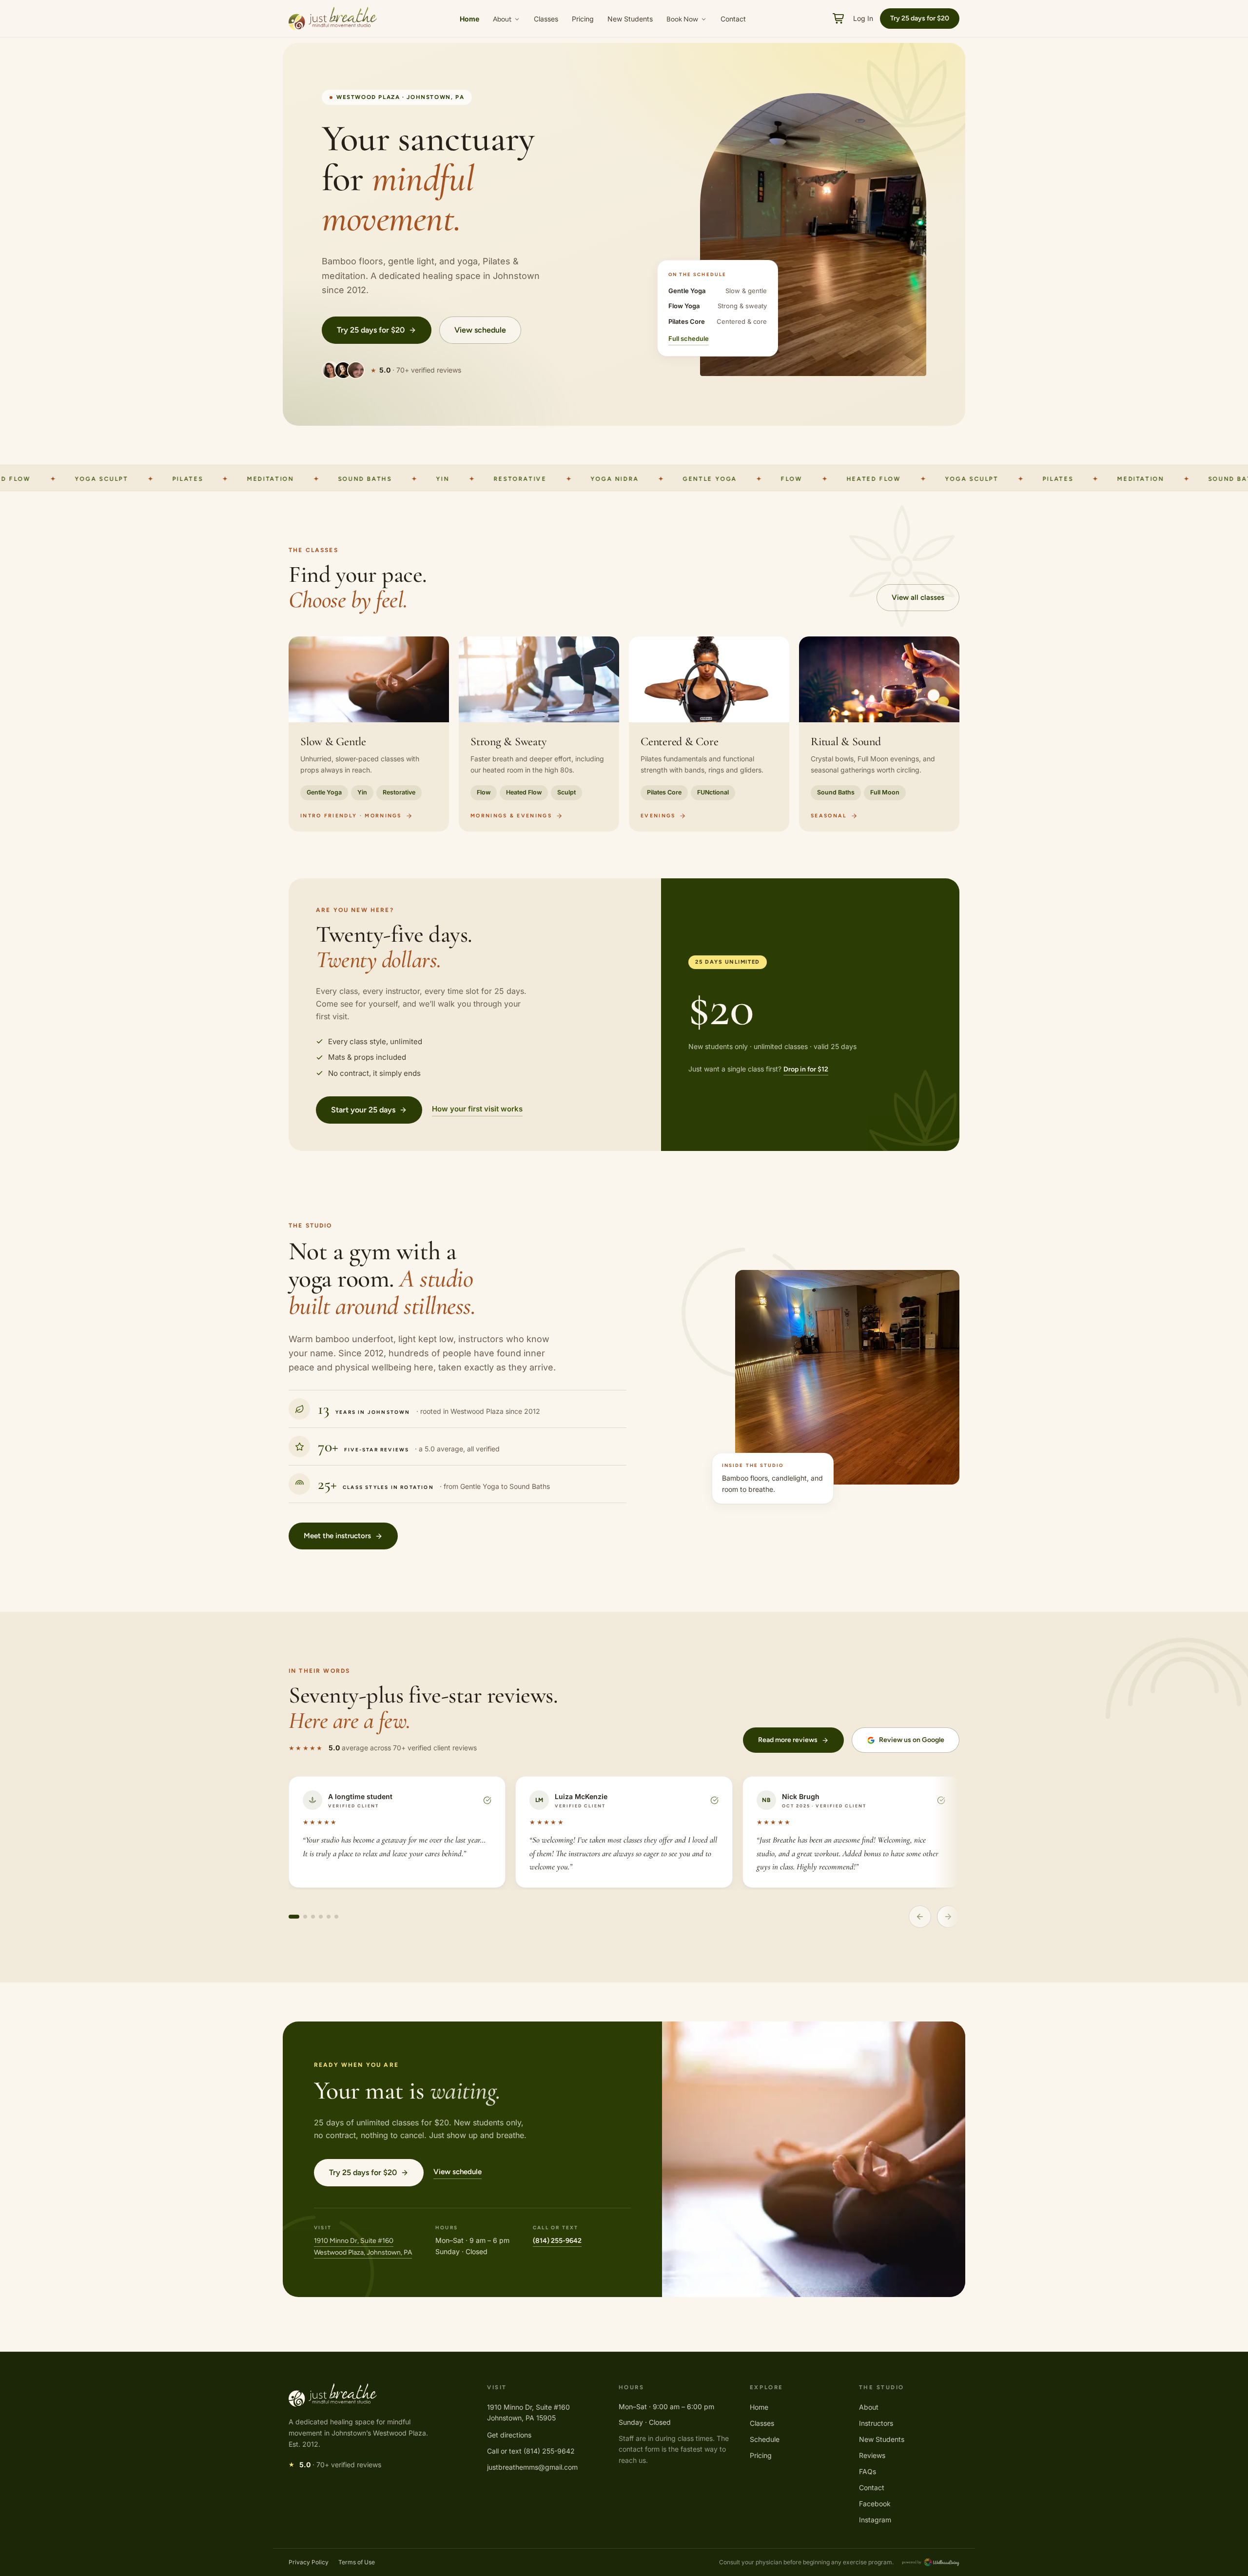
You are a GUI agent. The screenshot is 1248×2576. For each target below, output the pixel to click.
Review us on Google (912, 1740)
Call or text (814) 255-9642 (531, 2451)
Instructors (876, 2423)
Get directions (509, 2435)
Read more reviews (788, 1740)
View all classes (918, 597)
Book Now (682, 19)
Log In (863, 18)
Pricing (583, 19)
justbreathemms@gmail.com (532, 2467)
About (502, 19)
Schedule (765, 2439)
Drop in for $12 (806, 1069)
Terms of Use (357, 2562)
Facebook (875, 2504)
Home (469, 19)
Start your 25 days (363, 1110)
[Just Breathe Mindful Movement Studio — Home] (333, 19)
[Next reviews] (948, 1917)
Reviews (872, 2455)
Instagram (875, 2520)
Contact (733, 19)
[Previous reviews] (920, 1917)
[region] (624, 734)
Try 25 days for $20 (371, 330)
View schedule (480, 330)
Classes (546, 19)
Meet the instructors (337, 1536)
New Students (630, 19)
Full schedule (689, 338)
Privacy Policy (309, 2562)
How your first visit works (477, 1109)
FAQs (868, 2471)
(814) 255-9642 (557, 2241)
